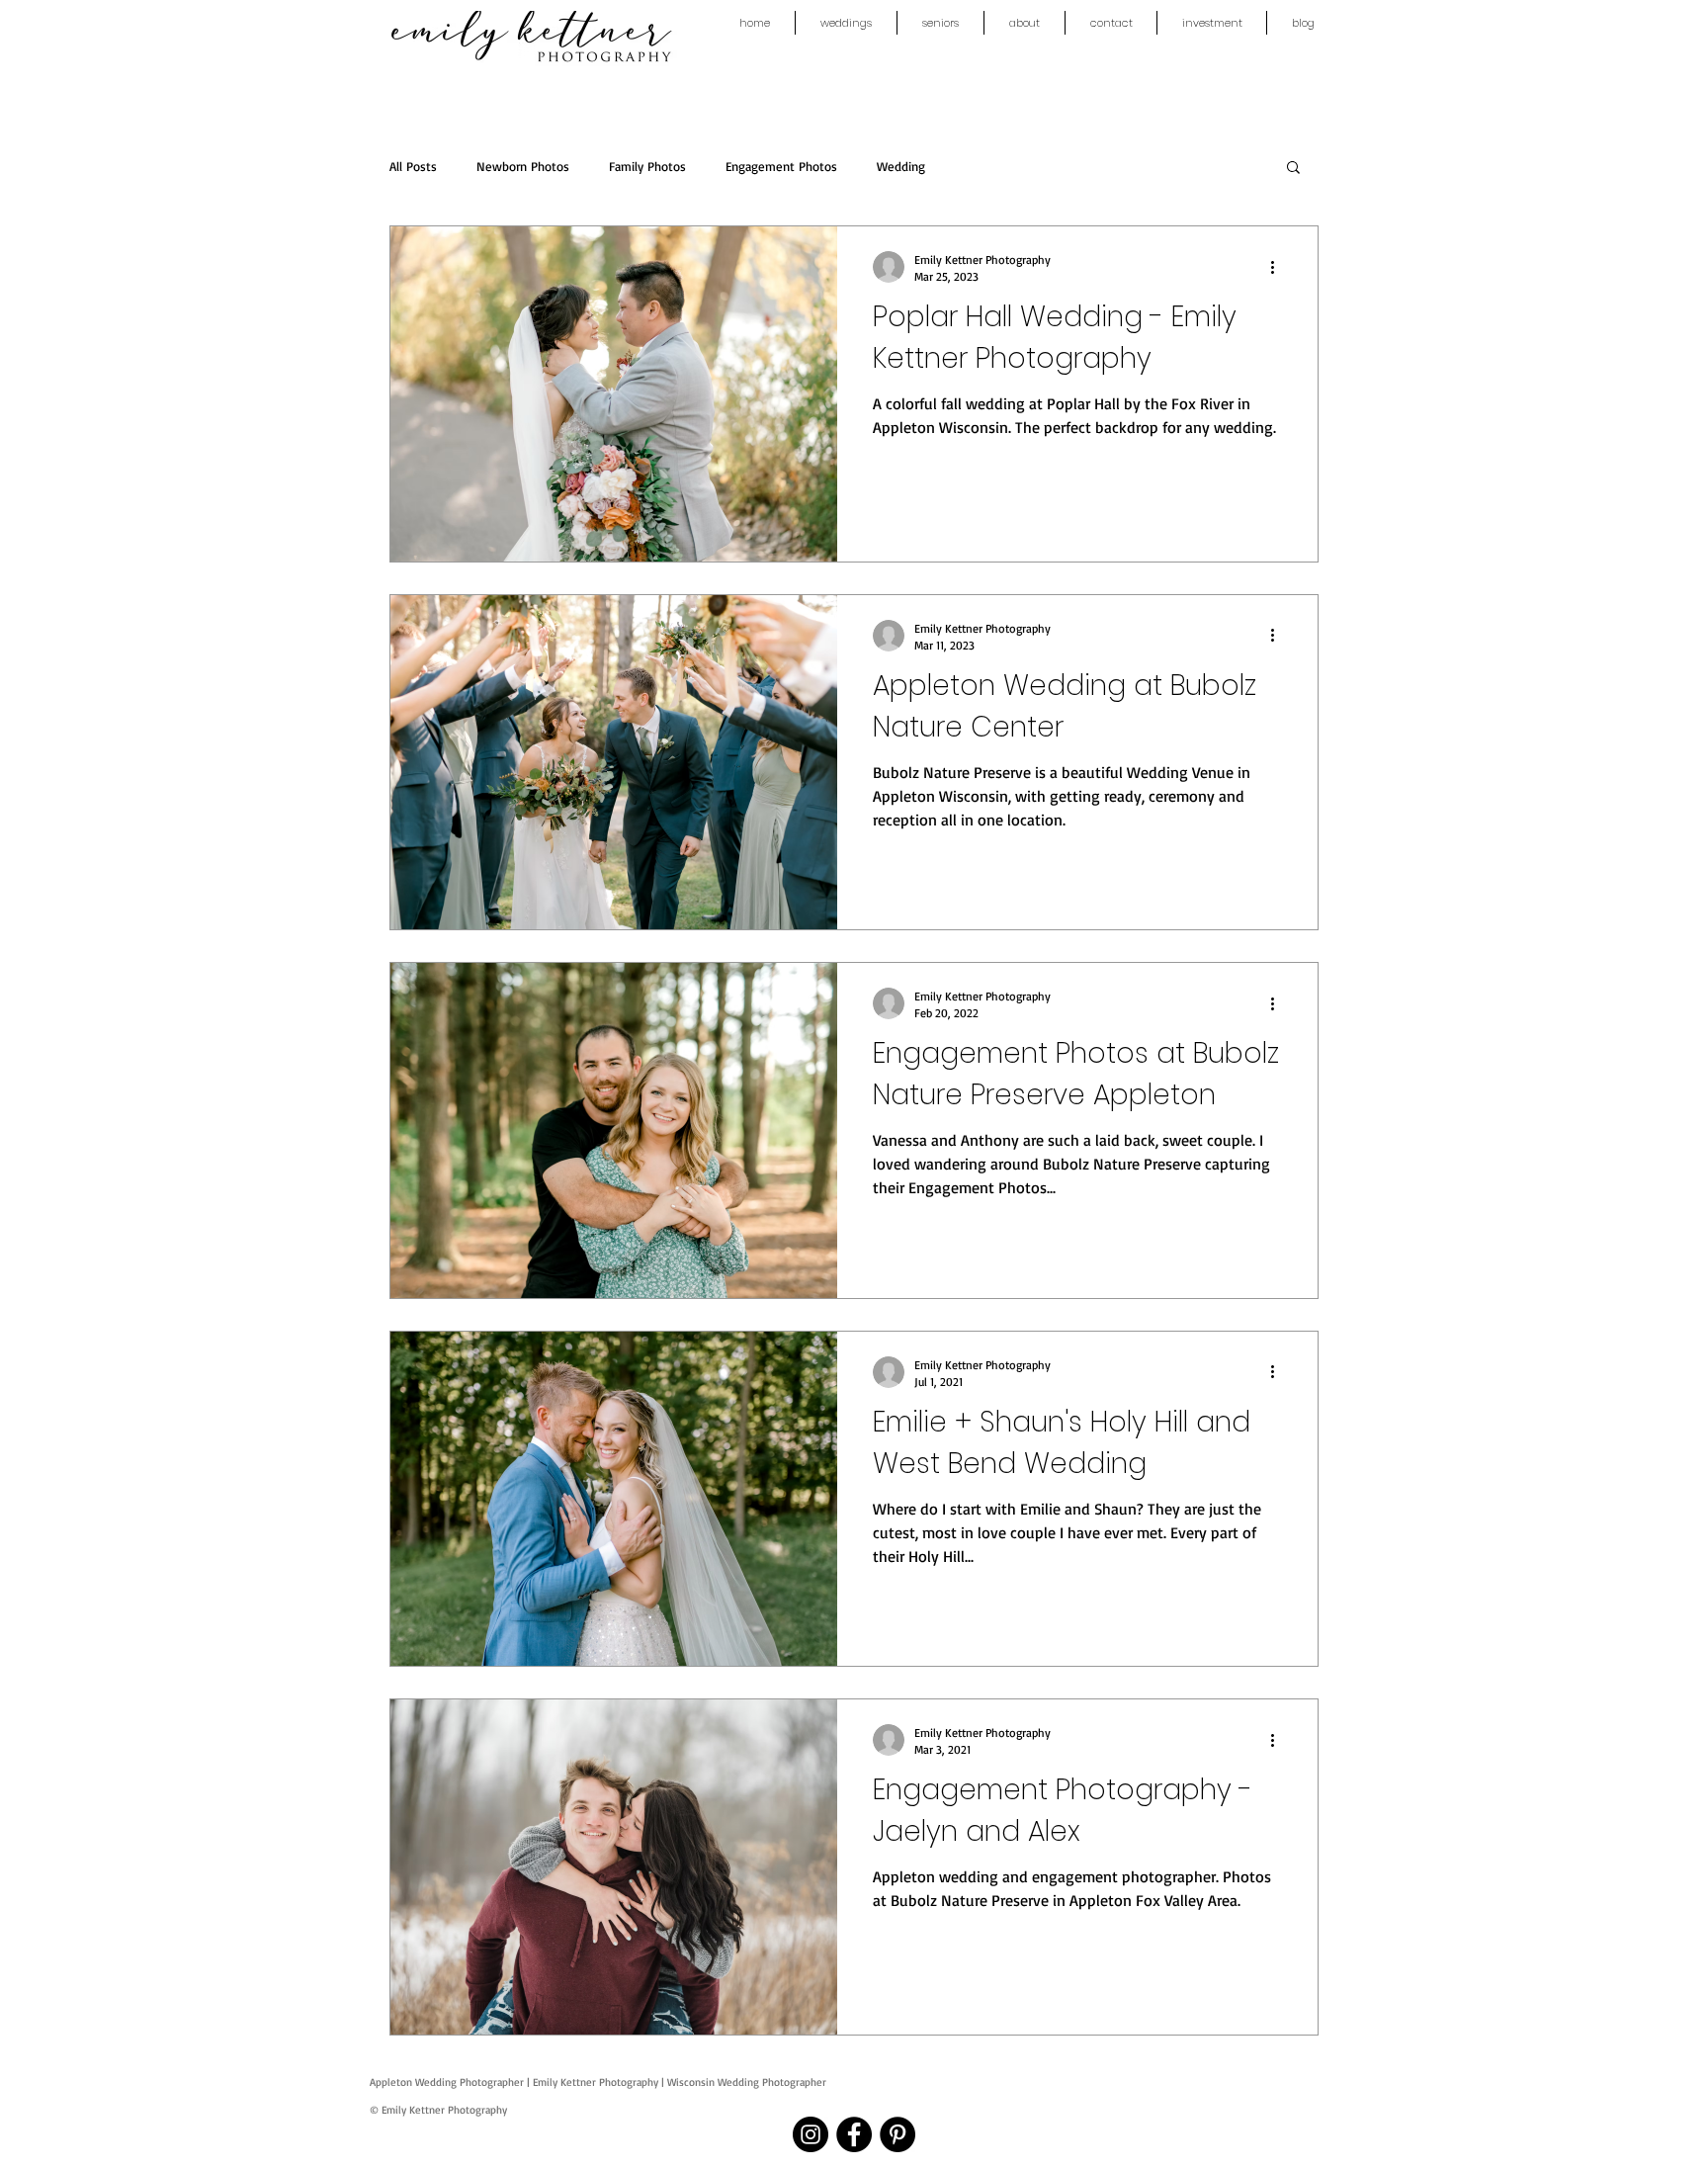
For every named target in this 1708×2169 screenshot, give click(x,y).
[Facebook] (854, 2134)
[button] (1293, 169)
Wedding (901, 166)
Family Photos (647, 166)
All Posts (413, 166)
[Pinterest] (897, 2134)
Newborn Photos (523, 166)
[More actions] (1279, 267)
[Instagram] (811, 2134)
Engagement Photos (781, 166)
